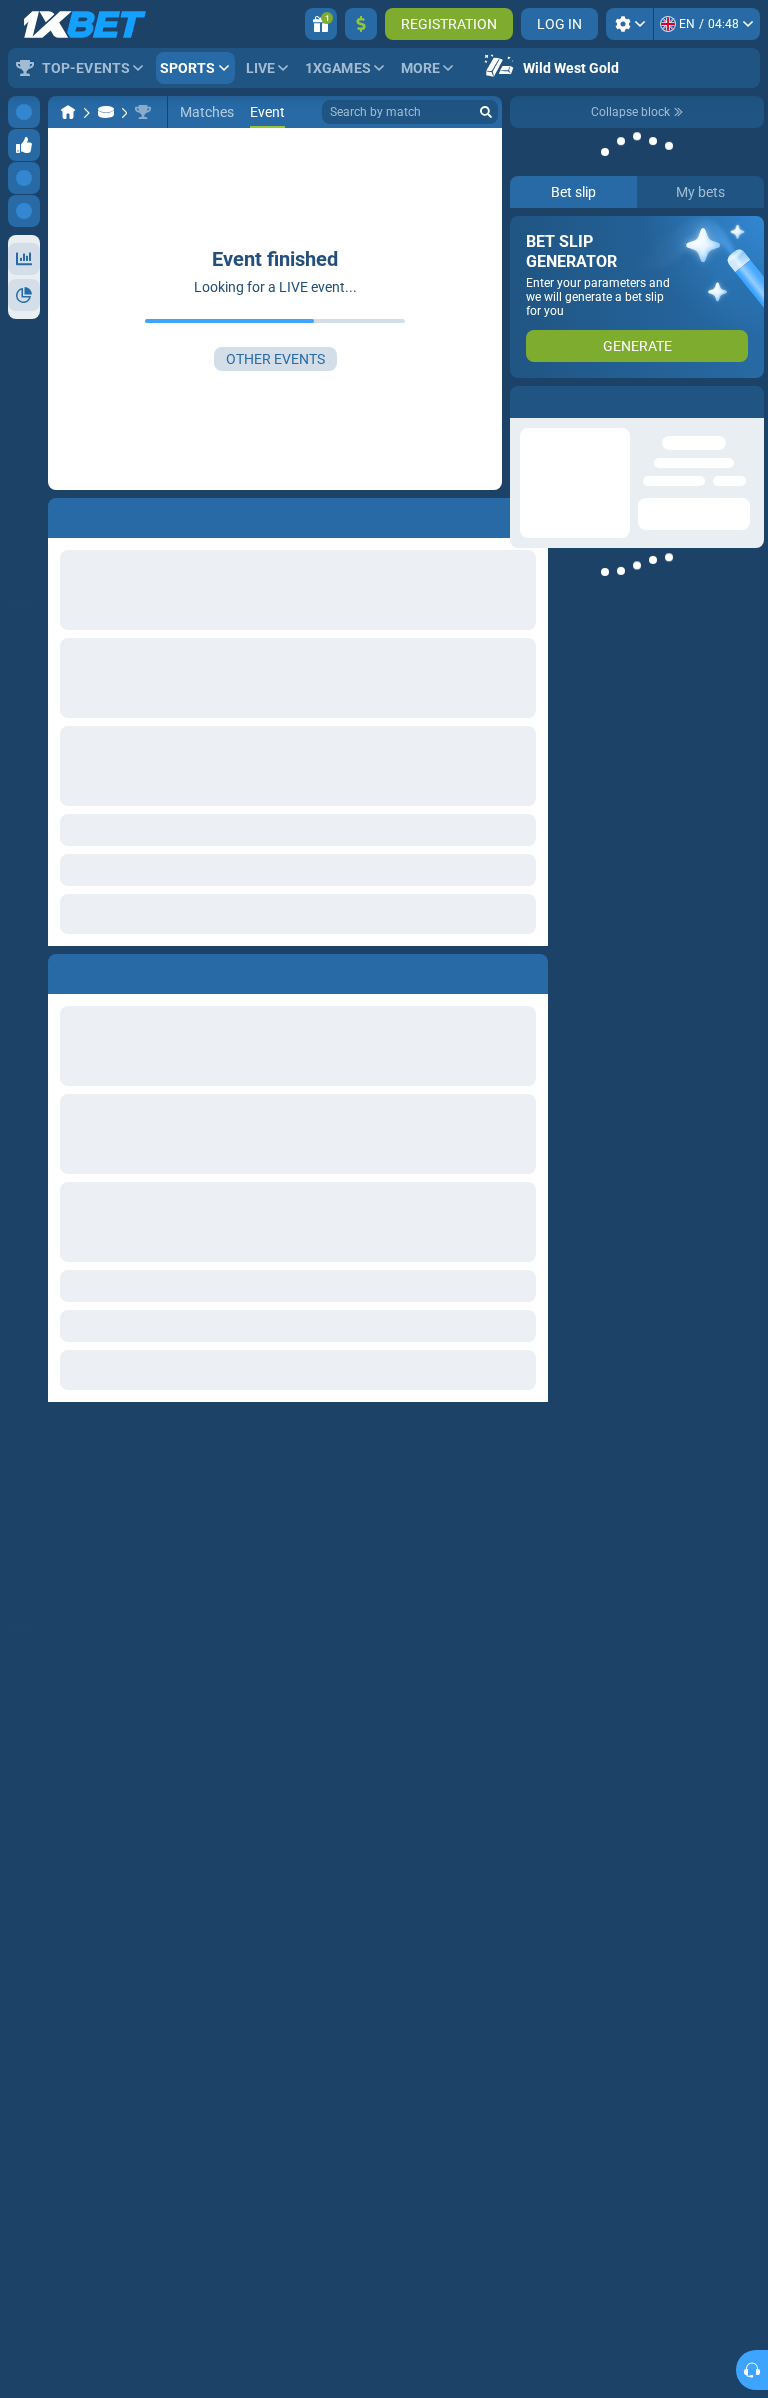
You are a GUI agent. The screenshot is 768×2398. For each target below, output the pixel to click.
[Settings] (629, 24)
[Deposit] (361, 24)
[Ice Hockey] (106, 112)
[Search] (486, 112)
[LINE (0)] (68, 112)
